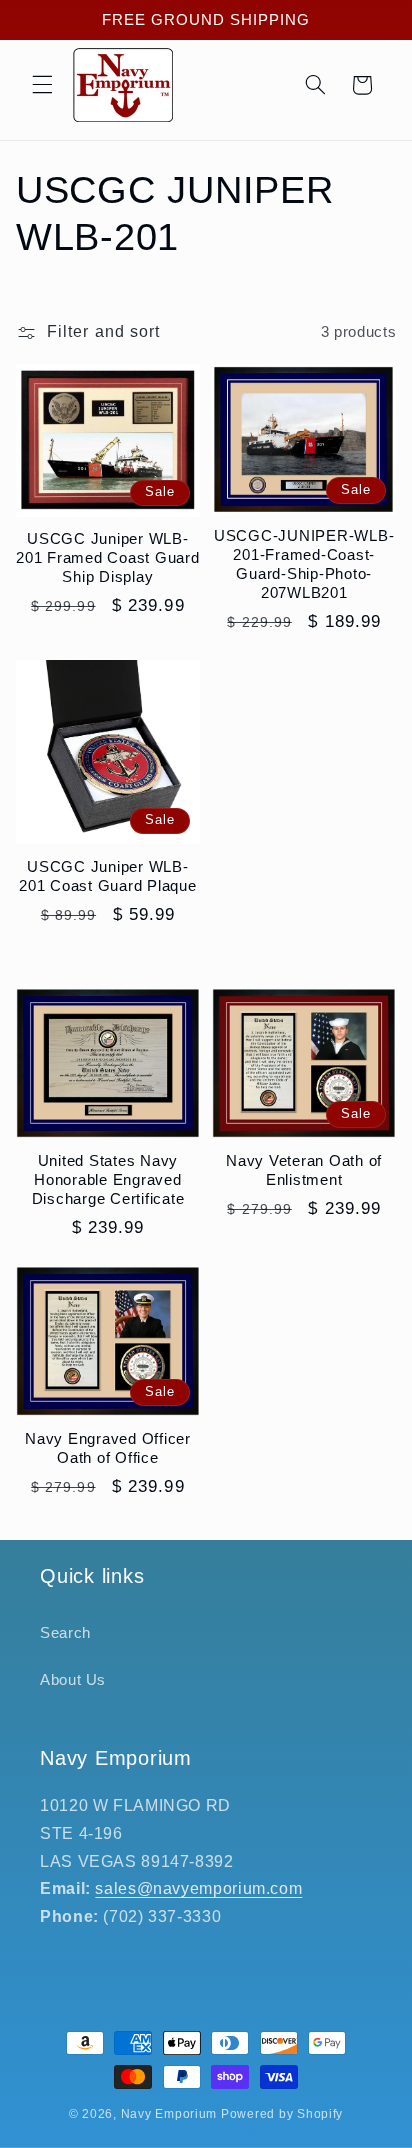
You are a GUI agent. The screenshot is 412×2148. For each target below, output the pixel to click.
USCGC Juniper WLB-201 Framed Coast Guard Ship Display (108, 557)
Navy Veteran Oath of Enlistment (304, 1170)
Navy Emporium (169, 2114)
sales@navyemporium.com (198, 1888)
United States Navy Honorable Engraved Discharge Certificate (108, 1179)
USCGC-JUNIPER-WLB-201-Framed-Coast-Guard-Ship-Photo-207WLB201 (304, 563)
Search (65, 1633)
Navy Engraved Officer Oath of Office (108, 1448)
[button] (42, 85)
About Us (73, 1680)
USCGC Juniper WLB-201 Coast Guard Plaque (108, 876)
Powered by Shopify (282, 2114)
